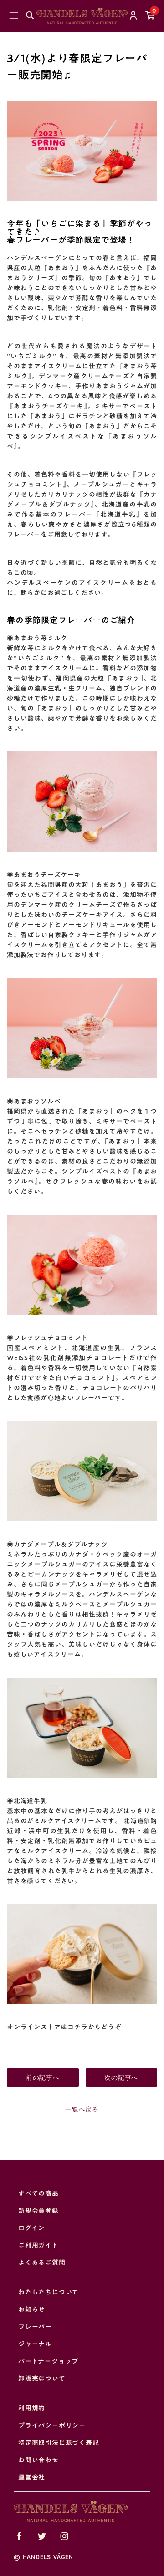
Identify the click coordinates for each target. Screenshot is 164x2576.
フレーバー (35, 2327)
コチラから (84, 2027)
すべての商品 (38, 2193)
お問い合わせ (38, 2460)
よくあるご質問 (42, 2263)
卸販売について (42, 2379)
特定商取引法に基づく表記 (59, 2443)
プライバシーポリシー (52, 2425)
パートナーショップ (48, 2361)
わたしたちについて (49, 2292)
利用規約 (32, 2408)
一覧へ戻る (82, 2109)
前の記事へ (43, 2077)
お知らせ (32, 2309)
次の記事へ (121, 2077)
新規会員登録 (38, 2211)
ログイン (31, 2228)
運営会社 (32, 2477)
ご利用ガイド (38, 2245)
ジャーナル (35, 2344)
